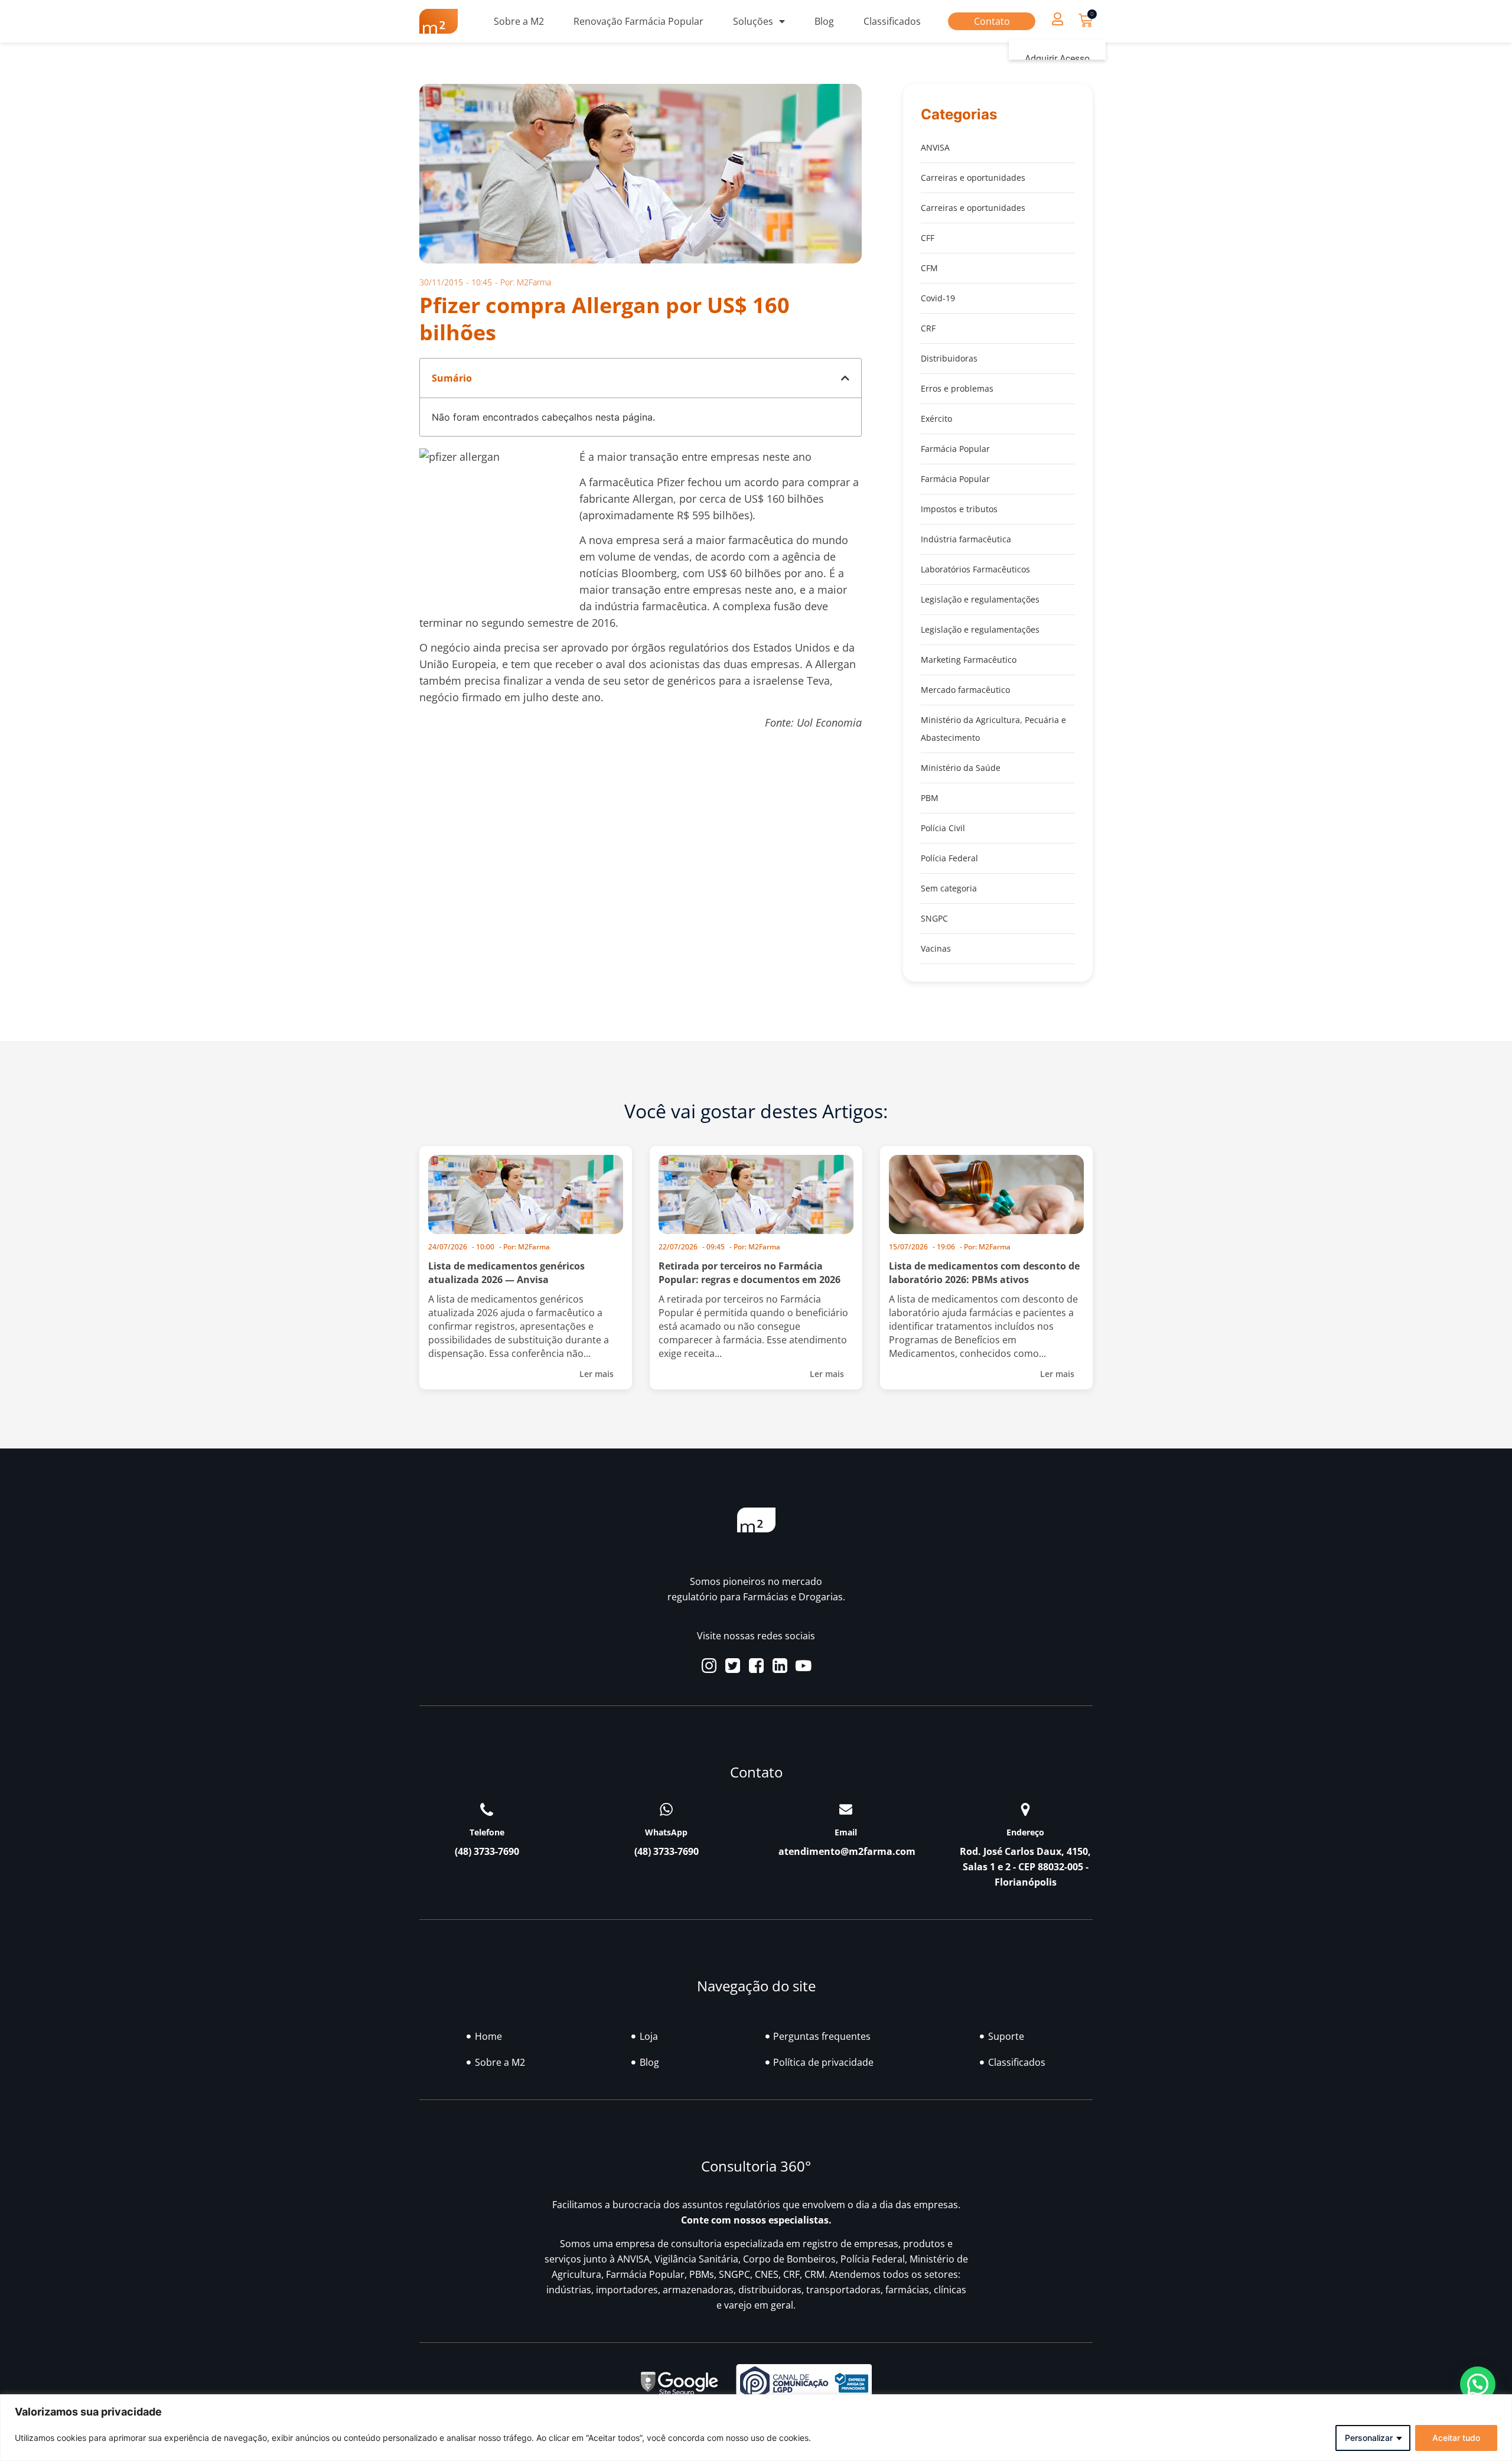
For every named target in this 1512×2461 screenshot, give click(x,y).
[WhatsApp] (666, 1809)
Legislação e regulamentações (980, 599)
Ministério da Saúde (961, 768)
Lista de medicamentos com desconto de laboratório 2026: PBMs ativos (984, 1273)
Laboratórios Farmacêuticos (975, 569)
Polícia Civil (943, 828)
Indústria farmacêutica (966, 539)
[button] (1057, 19)
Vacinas (936, 948)
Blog (824, 21)
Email (846, 1832)
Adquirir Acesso (1057, 59)
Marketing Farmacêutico (969, 660)
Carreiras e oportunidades (973, 178)
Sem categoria (949, 888)
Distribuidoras (949, 358)
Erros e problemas (957, 388)
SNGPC (934, 918)
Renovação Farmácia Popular (638, 21)
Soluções (753, 21)
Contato (992, 21)
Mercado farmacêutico (965, 690)
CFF (928, 238)
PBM (930, 798)
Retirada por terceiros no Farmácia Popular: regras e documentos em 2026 (750, 1273)
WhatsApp (666, 1832)
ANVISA (935, 147)
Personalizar (1369, 2438)
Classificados (892, 21)
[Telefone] (487, 1809)
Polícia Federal (949, 858)
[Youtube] (804, 1666)
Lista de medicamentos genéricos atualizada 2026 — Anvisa (506, 1273)
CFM (929, 268)
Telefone (487, 1832)
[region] (756, 2428)
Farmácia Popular (955, 449)
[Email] (846, 1809)
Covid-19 (938, 298)
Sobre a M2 (519, 21)
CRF (928, 328)
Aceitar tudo (1456, 2438)
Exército (936, 419)
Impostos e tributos (959, 509)
